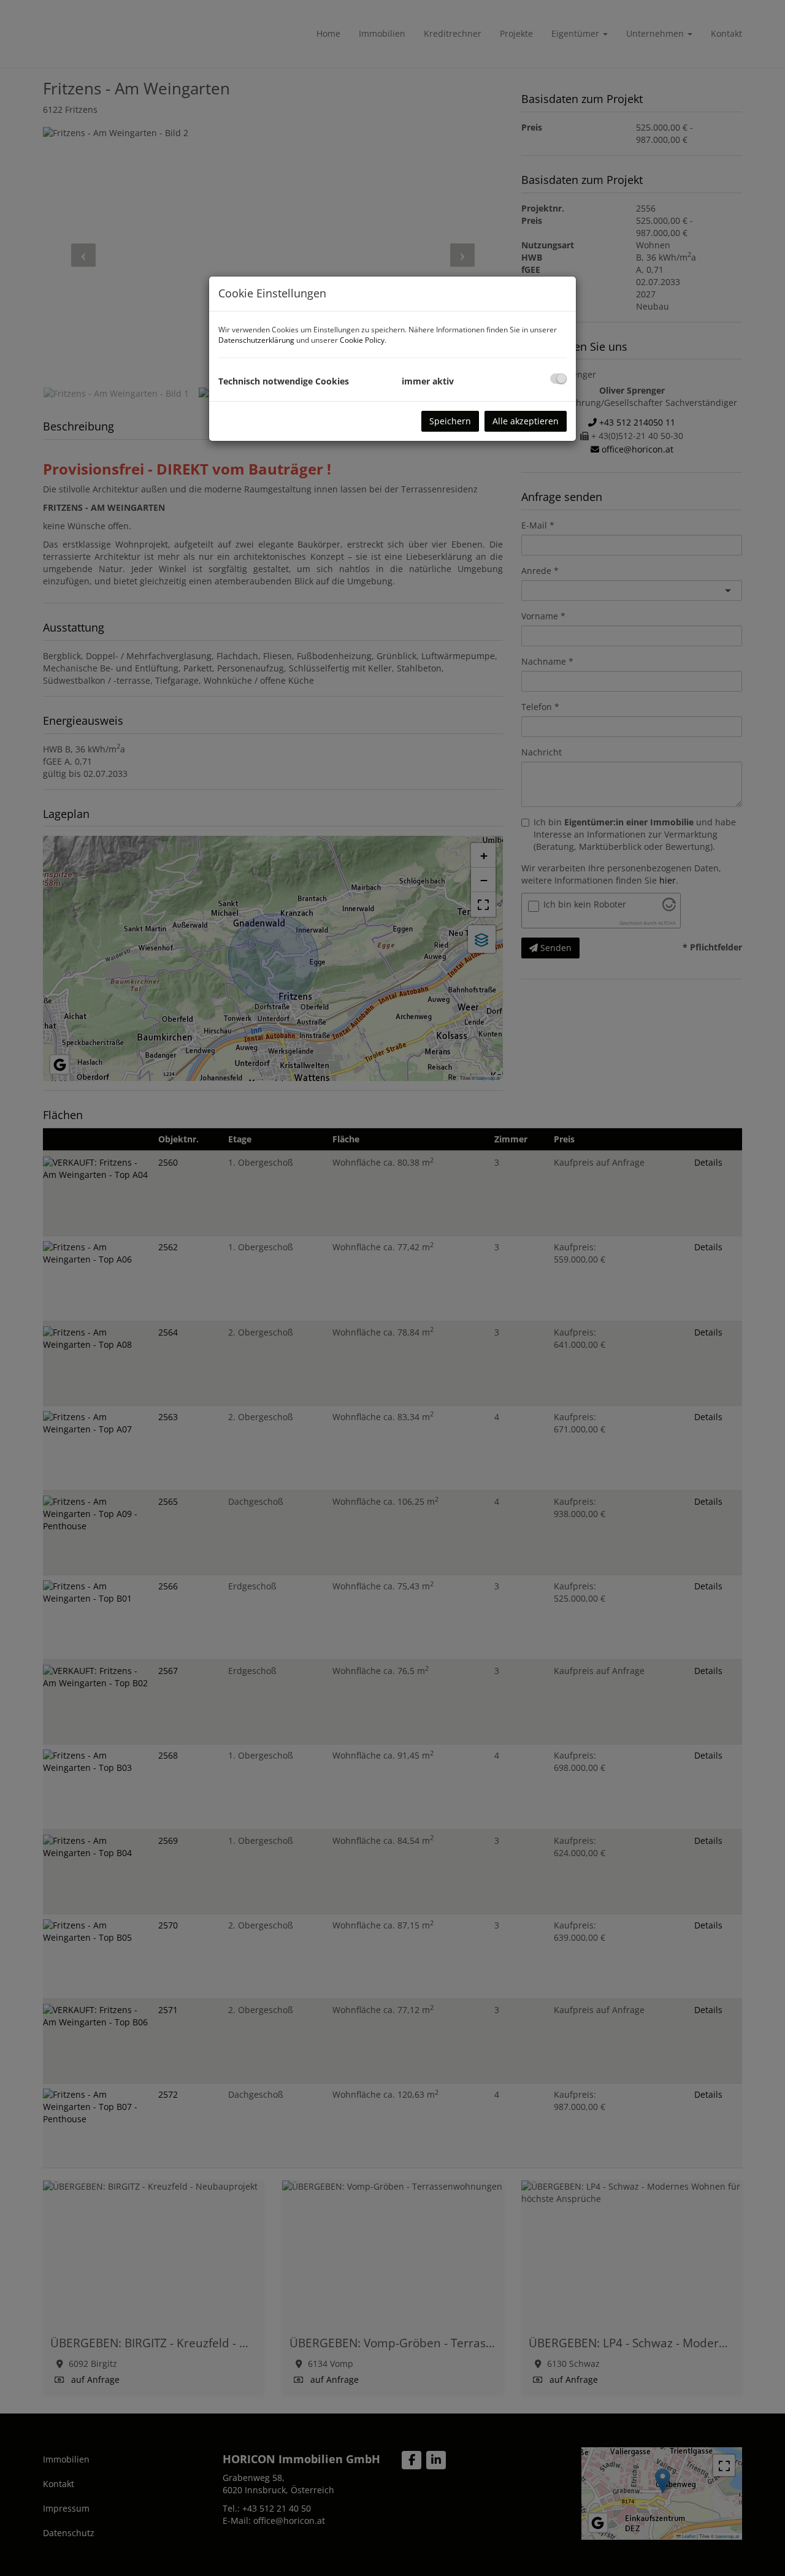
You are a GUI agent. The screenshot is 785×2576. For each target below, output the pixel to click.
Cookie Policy (362, 340)
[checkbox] (558, 379)
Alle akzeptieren (526, 421)
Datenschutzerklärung (256, 340)
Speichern (450, 421)
